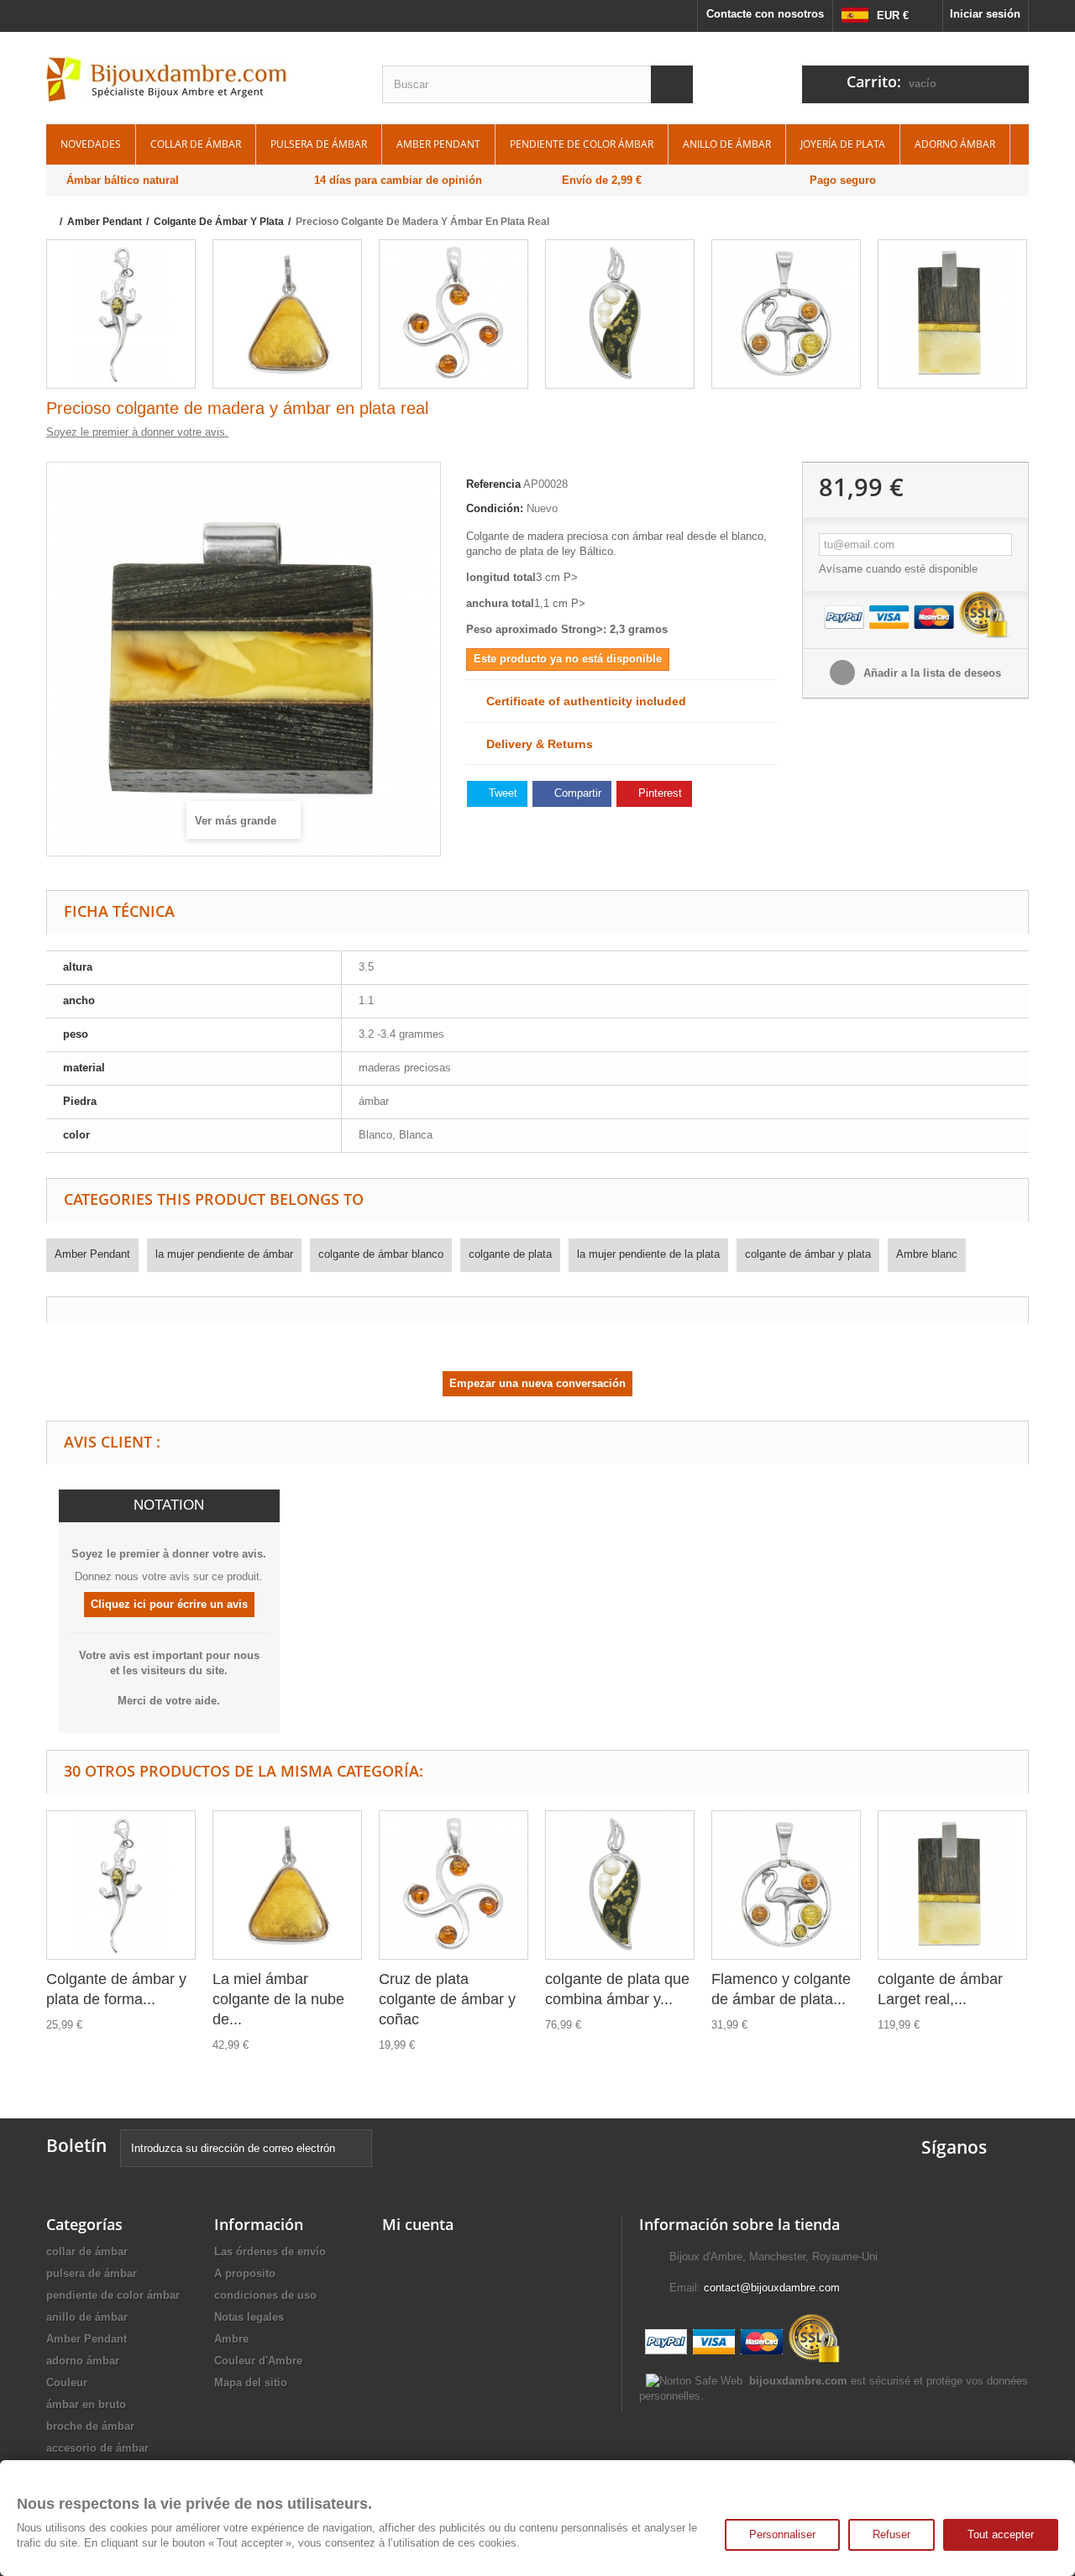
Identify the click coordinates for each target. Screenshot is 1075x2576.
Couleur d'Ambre (258, 2361)
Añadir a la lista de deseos (931, 673)
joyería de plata (843, 144)
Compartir (576, 793)
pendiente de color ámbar (582, 144)
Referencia (493, 484)
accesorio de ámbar (97, 2448)
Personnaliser (782, 2534)
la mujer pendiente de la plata (648, 1254)
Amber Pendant (438, 144)
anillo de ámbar (727, 144)
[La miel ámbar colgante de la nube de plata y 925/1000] (287, 314)
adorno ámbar (955, 144)
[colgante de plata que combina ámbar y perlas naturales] (620, 314)
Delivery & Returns (535, 744)
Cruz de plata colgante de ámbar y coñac (447, 1999)
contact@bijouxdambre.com (772, 2288)
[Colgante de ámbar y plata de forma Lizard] (121, 314)
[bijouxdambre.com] (202, 80)
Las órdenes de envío (270, 2251)
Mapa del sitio (251, 2382)
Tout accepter (1001, 2534)
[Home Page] (52, 222)
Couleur (67, 2382)
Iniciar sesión (985, 14)
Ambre (231, 2339)
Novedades (91, 144)
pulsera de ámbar (319, 144)
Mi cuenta (418, 2224)
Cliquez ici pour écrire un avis (169, 1604)
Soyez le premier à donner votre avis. (137, 432)
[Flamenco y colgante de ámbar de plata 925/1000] (786, 314)
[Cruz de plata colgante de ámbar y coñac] (454, 314)
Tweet (501, 793)
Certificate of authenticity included (581, 701)
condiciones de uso (265, 2295)
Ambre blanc (927, 1254)
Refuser (891, 2534)
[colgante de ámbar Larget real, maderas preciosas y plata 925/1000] (952, 314)
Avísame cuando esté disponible (898, 569)
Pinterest (658, 793)
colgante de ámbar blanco (381, 1254)
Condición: (495, 508)
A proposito (245, 2273)
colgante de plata (510, 1254)
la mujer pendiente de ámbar (224, 1254)
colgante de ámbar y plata (808, 1254)
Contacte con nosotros (765, 14)
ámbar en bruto (86, 2404)
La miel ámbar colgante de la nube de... (278, 1999)
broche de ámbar (90, 2426)
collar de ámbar (196, 144)
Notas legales (249, 2317)
